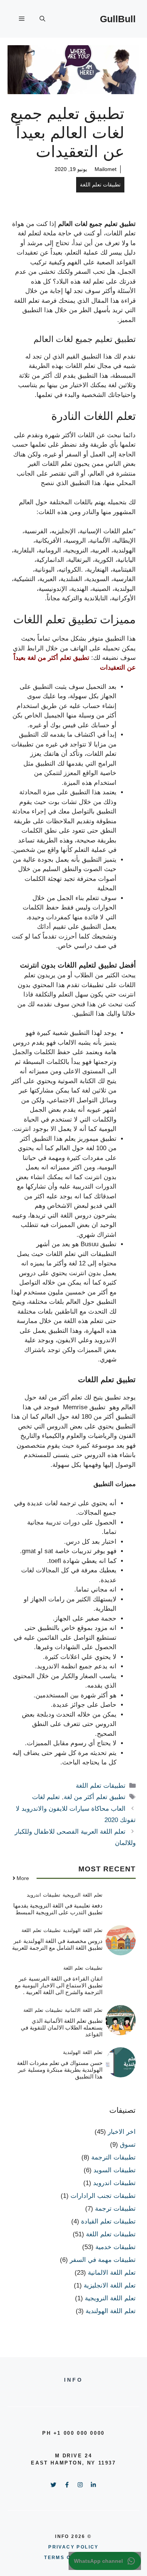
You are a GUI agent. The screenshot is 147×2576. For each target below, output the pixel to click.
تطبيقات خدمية (116, 2247)
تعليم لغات (46, 1797)
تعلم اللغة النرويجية (83, 1895)
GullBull (118, 19)
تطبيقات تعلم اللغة (100, 185)
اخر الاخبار (122, 2132)
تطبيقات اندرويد (44, 1895)
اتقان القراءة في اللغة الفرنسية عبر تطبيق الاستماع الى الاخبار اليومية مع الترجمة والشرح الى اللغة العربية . (59, 1985)
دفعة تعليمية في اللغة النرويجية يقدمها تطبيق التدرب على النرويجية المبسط (58, 1909)
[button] (42, 19)
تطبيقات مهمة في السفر (103, 2260)
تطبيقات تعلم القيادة (108, 2221)
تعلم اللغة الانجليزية (110, 2285)
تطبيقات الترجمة (113, 2157)
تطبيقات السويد (115, 2170)
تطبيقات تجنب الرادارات (103, 2196)
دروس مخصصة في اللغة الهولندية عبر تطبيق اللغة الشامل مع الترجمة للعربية (57, 1944)
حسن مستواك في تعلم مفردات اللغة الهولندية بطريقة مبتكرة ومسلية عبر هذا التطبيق (60, 2070)
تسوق (128, 2145)
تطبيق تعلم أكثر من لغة (95, 1797)
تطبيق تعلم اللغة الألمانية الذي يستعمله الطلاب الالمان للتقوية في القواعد (62, 2027)
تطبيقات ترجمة (115, 2209)
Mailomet (106, 169)
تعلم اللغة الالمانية (84, 2010)
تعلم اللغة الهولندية (83, 1930)
